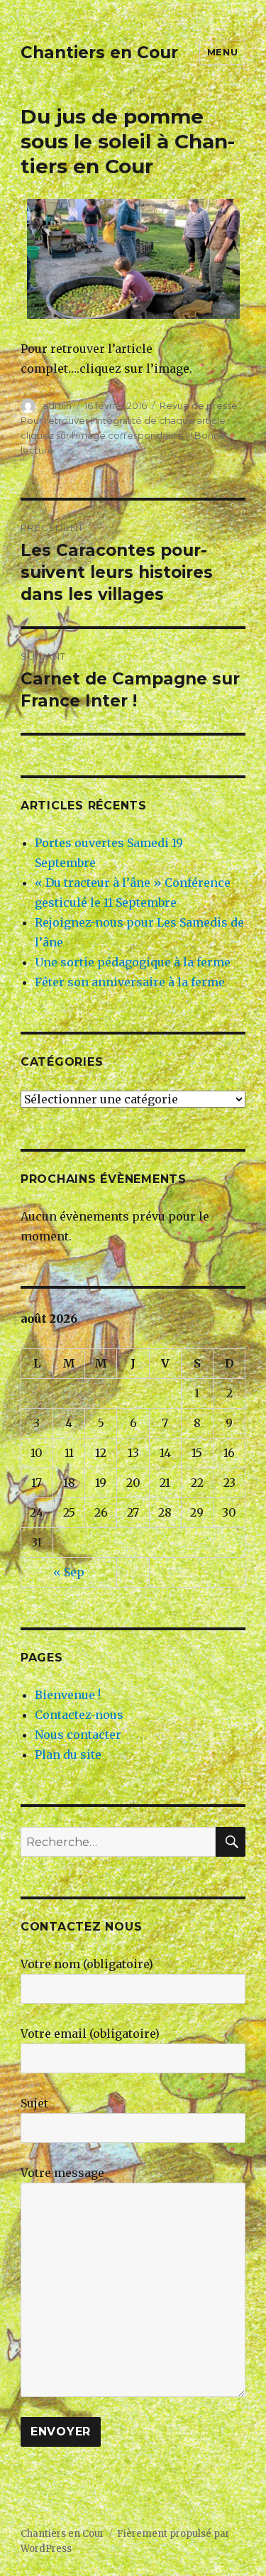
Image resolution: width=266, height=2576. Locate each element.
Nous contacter (78, 1735)
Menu (222, 52)
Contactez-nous (79, 1715)
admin (57, 405)
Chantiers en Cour (99, 53)
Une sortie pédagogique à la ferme (133, 962)
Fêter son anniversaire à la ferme (130, 982)
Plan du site (68, 1754)
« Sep (69, 1572)
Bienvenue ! (68, 1695)
